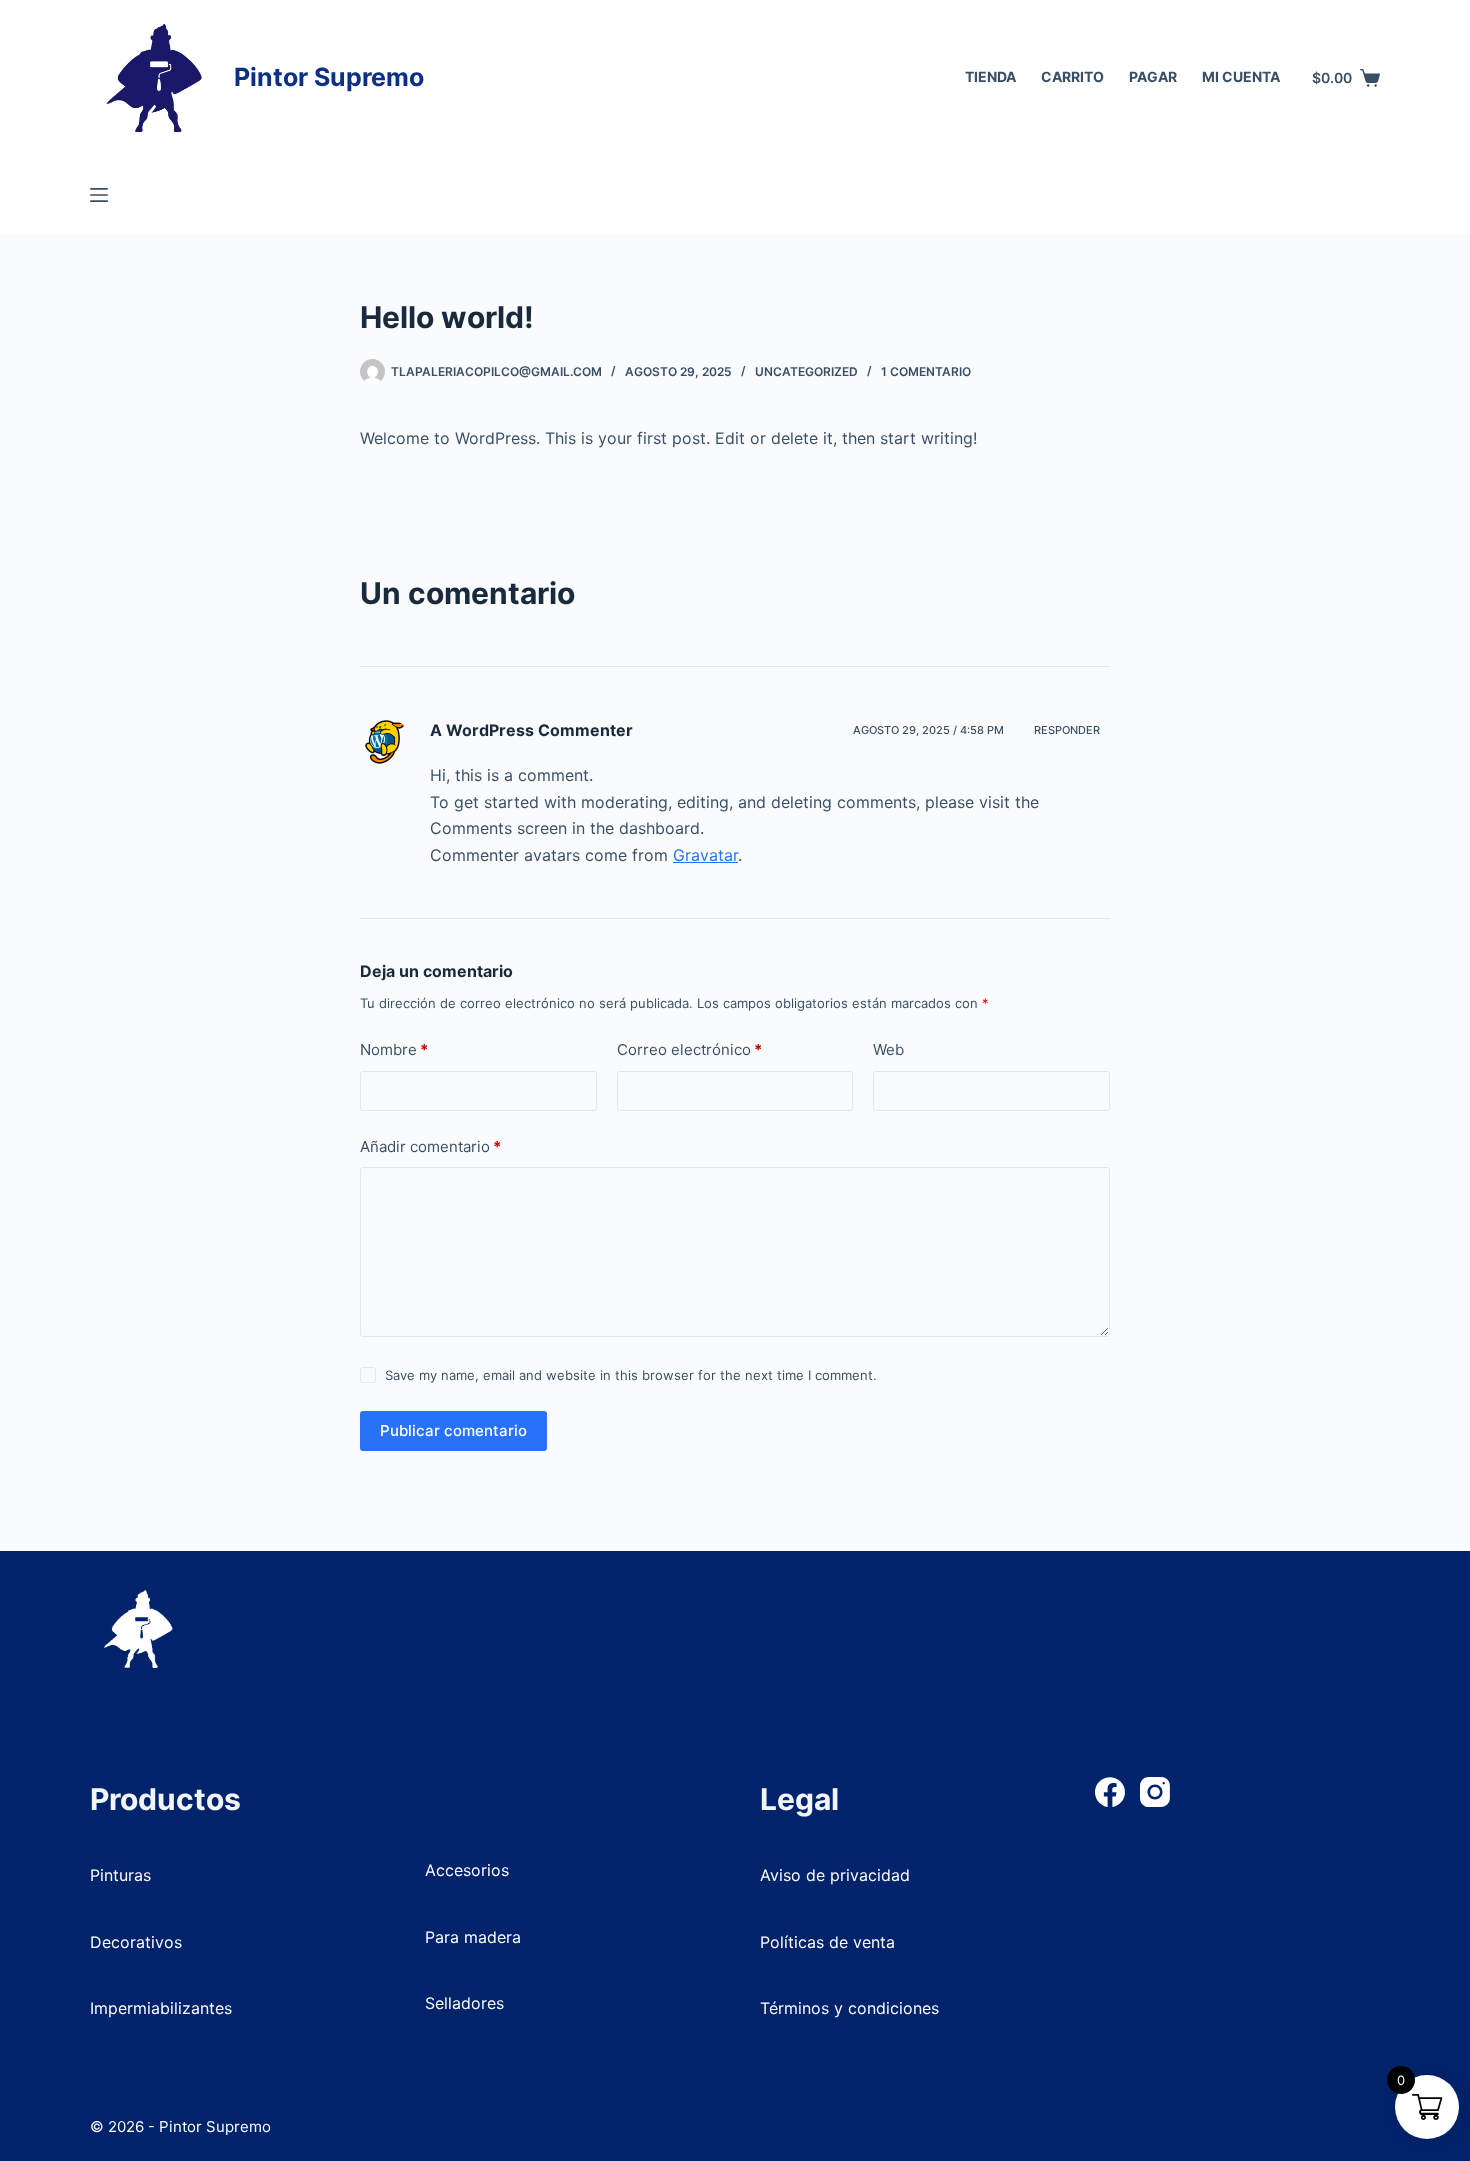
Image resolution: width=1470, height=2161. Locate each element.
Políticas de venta (827, 1942)
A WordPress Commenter (531, 730)
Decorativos (136, 1942)
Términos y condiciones (849, 2008)
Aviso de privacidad (835, 1875)
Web (888, 1049)
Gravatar (705, 855)
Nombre (394, 1049)
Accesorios (467, 1870)
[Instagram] (1155, 1792)
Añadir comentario (430, 1146)
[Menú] (99, 195)
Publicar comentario (453, 1430)
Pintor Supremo (329, 77)
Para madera (473, 1937)
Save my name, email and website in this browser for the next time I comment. (631, 1375)
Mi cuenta (1241, 76)
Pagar (1153, 76)
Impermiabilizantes (161, 2008)
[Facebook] (1110, 1792)
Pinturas (120, 1875)
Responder (1067, 730)
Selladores (464, 2003)
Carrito (1072, 76)
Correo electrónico (689, 1049)
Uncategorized (806, 371)
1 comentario (926, 371)
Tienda (990, 76)
